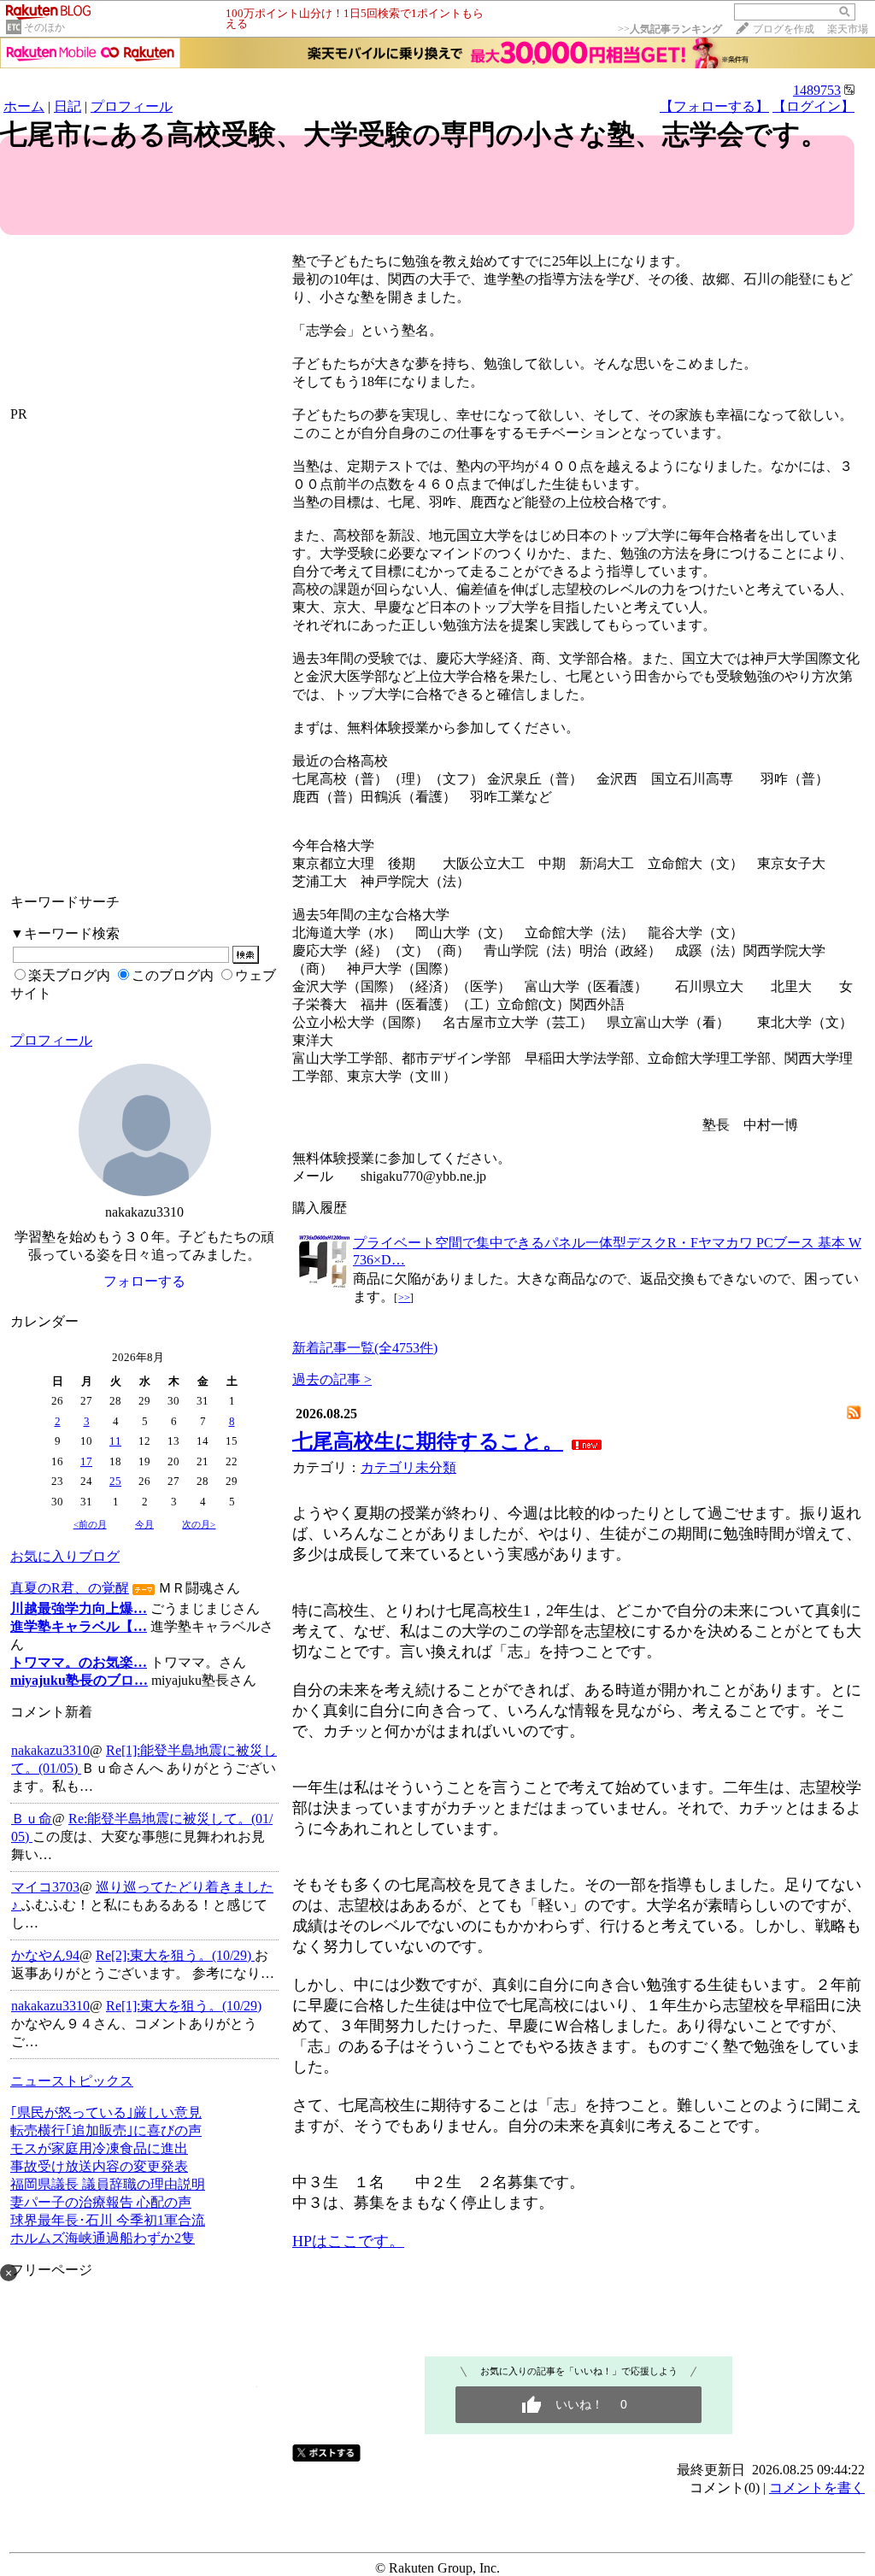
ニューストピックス (72, 2081)
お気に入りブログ (65, 1556)
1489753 (817, 90)
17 (86, 1461)
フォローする (144, 1281)
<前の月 (90, 1524)
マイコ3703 (45, 1887)
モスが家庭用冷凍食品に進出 (99, 2148)
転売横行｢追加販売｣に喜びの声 (106, 2130)
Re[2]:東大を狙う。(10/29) (175, 1955)
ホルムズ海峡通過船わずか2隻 (103, 2238)
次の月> (199, 1524)
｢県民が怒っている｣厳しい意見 (106, 2112)
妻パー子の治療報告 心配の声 (101, 2202)
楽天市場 (848, 29)
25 (115, 1481)
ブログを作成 (784, 29)
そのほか (44, 27)
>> (670, 29)
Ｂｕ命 (32, 1819)
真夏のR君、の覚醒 (70, 1588)
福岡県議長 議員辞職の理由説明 (108, 2184)
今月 (144, 1524)
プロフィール (132, 106)
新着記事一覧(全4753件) (365, 1348)
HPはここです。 (348, 2241)
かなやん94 (45, 1955)
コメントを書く (817, 2488)
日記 (68, 106)
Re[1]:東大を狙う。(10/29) (184, 2006)
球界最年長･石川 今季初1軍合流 (108, 2220)
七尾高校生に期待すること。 (428, 1441)
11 (115, 1441)
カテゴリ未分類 (408, 1467)
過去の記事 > (332, 1379)
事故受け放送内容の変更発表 (99, 2166)
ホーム (24, 106)
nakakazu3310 (50, 1750)
